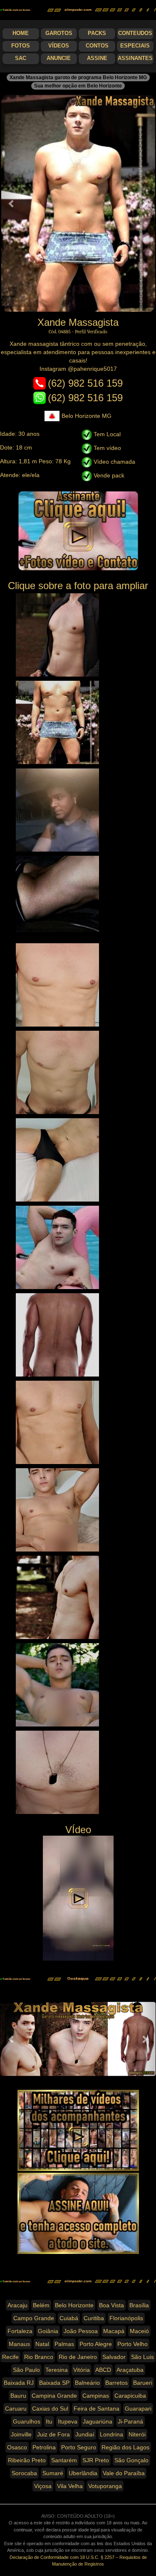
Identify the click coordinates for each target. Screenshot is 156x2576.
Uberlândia (83, 2473)
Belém (41, 2305)
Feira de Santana (97, 2409)
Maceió (139, 2331)
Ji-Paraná (130, 2421)
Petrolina (44, 2447)
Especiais (135, 46)
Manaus (19, 2344)
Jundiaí (85, 2434)
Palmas (64, 2344)
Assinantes (135, 58)
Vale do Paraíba (124, 2473)
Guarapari (138, 2409)
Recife (10, 2357)
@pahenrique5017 (92, 369)
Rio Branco (39, 2357)
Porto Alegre (96, 2344)
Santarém (64, 2460)
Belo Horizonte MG (87, 416)
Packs (97, 33)
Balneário (87, 2383)
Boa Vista (111, 2305)
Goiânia (48, 2331)
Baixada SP (54, 2383)
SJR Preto (96, 2460)
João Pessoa (81, 2331)
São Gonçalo (131, 2460)
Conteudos (135, 33)
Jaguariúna (98, 2421)
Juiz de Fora (53, 2434)
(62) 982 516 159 (85, 383)
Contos (97, 46)
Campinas (96, 2396)
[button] (12, 203)
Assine (97, 58)
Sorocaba (24, 2473)
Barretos (116, 2383)
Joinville (21, 2434)
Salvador (114, 2357)
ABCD (103, 2370)
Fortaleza (20, 2331)
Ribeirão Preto (27, 2460)
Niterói (137, 2434)
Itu (49, 2421)
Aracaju (17, 2305)
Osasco (17, 2447)
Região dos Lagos (125, 2447)
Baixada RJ (19, 2383)
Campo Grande (34, 2318)
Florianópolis (126, 2318)
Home (21, 33)
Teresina (57, 2370)
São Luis (142, 2357)
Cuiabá (69, 2318)
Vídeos (59, 46)
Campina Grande (54, 2396)
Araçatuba (130, 2370)
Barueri (143, 2383)
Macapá (114, 2331)
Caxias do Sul (50, 2409)
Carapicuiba (130, 2396)
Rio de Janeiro (78, 2357)
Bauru (18, 2396)
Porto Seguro (79, 2447)
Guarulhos (27, 2421)
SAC (21, 58)
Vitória (82, 2370)
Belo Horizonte (74, 2305)
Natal (42, 2344)
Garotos (59, 33)
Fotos (21, 46)
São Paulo (26, 2370)
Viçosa (43, 2486)
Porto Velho (132, 2344)
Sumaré (53, 2473)
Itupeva (68, 2421)
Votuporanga (105, 2486)
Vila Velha (70, 2486)
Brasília (139, 2305)
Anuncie (59, 58)
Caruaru (16, 2409)
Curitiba (94, 2318)
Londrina (111, 2434)
